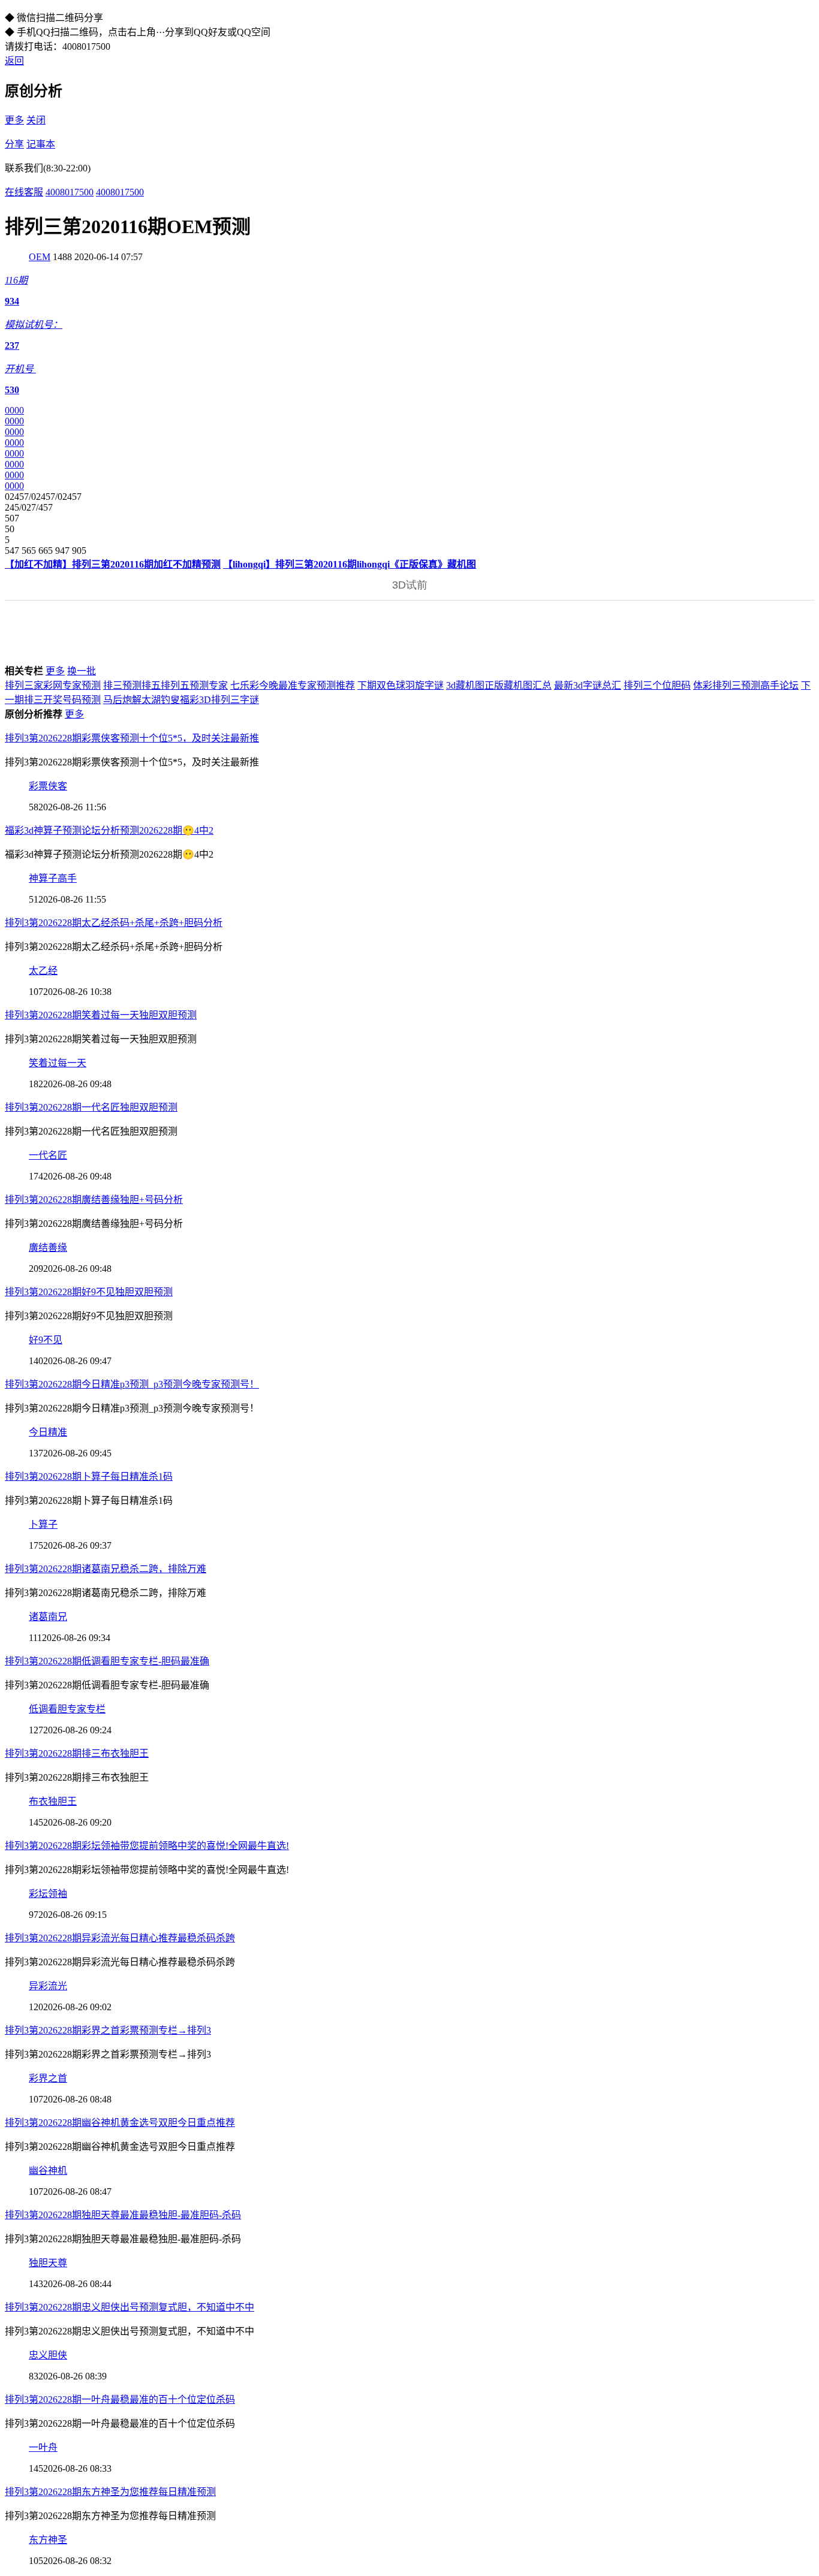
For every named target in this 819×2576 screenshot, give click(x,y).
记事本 (41, 144)
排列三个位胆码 (657, 685)
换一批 (82, 671)
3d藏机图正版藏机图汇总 (499, 685)
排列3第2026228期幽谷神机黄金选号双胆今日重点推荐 (120, 2123)
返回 (14, 61)
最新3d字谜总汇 (588, 685)
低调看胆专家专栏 (67, 1709)
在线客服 (24, 192)
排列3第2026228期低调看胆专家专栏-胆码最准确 (107, 1661)
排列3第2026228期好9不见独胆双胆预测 (89, 1292)
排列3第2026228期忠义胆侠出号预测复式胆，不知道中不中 (130, 2307)
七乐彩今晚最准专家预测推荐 (293, 685)
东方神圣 (48, 2540)
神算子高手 (53, 878)
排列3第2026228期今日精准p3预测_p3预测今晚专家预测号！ (132, 1384)
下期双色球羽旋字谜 (401, 685)
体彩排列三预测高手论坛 (746, 685)
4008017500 (70, 192)
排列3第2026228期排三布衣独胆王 (77, 1753)
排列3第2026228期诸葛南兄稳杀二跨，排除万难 (106, 1569)
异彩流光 (48, 1986)
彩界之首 (48, 2078)
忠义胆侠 (48, 2355)
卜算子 (43, 1524)
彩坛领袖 (48, 1894)
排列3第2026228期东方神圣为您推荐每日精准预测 (110, 2492)
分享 (14, 144)
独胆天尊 (48, 2263)
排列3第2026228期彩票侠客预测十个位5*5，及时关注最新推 (132, 738)
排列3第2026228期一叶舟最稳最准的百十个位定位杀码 (120, 2399)
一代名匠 (48, 1155)
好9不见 (46, 1340)
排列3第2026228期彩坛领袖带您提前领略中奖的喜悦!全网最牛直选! (147, 1846)
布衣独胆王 (53, 1801)
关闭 (36, 120)
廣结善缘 (48, 1248)
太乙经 (43, 971)
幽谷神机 (48, 2171)
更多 (14, 120)
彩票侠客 (48, 786)
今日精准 (48, 1432)
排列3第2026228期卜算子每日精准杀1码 (89, 1476)
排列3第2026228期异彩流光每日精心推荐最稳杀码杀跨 (120, 1938)
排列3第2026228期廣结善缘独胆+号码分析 (94, 1200)
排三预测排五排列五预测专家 (165, 685)
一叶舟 (43, 2447)
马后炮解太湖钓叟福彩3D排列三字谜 (181, 700)
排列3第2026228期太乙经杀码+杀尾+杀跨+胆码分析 (114, 923)
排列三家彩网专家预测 (53, 685)
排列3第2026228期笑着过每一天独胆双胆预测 (101, 1015)
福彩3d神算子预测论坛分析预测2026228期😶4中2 (109, 830)
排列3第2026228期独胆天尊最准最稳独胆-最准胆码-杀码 (123, 2215)
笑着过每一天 (58, 1063)
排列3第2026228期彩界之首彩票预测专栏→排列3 (108, 2030)
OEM (40, 257)
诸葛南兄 (48, 1617)
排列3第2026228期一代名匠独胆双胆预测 (91, 1107)
